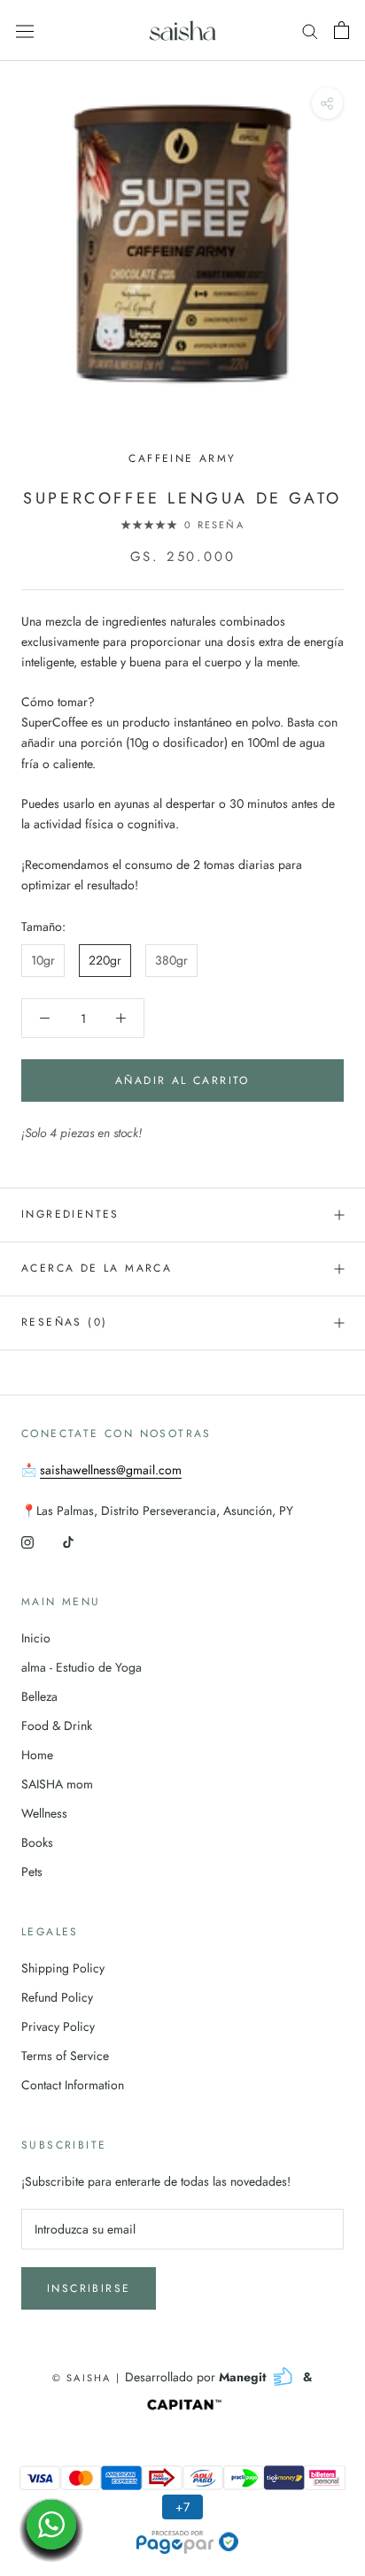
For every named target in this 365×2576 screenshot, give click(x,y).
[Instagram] (27, 1541)
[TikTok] (68, 1541)
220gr (105, 960)
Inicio (36, 1638)
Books (37, 1842)
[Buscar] (310, 31)
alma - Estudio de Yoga (82, 1667)
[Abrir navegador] (25, 30)
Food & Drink (57, 1726)
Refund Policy (57, 1997)
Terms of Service (65, 2056)
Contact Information (73, 2085)
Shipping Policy (63, 1968)
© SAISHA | (89, 2378)
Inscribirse (89, 2288)
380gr (171, 960)
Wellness (44, 1813)
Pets (32, 1872)
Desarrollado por (197, 2377)
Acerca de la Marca (97, 1268)
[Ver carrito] (342, 30)
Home (37, 1755)
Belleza (39, 1696)
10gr (43, 960)
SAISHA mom (57, 1784)
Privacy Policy (58, 2026)
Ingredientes (70, 1214)
